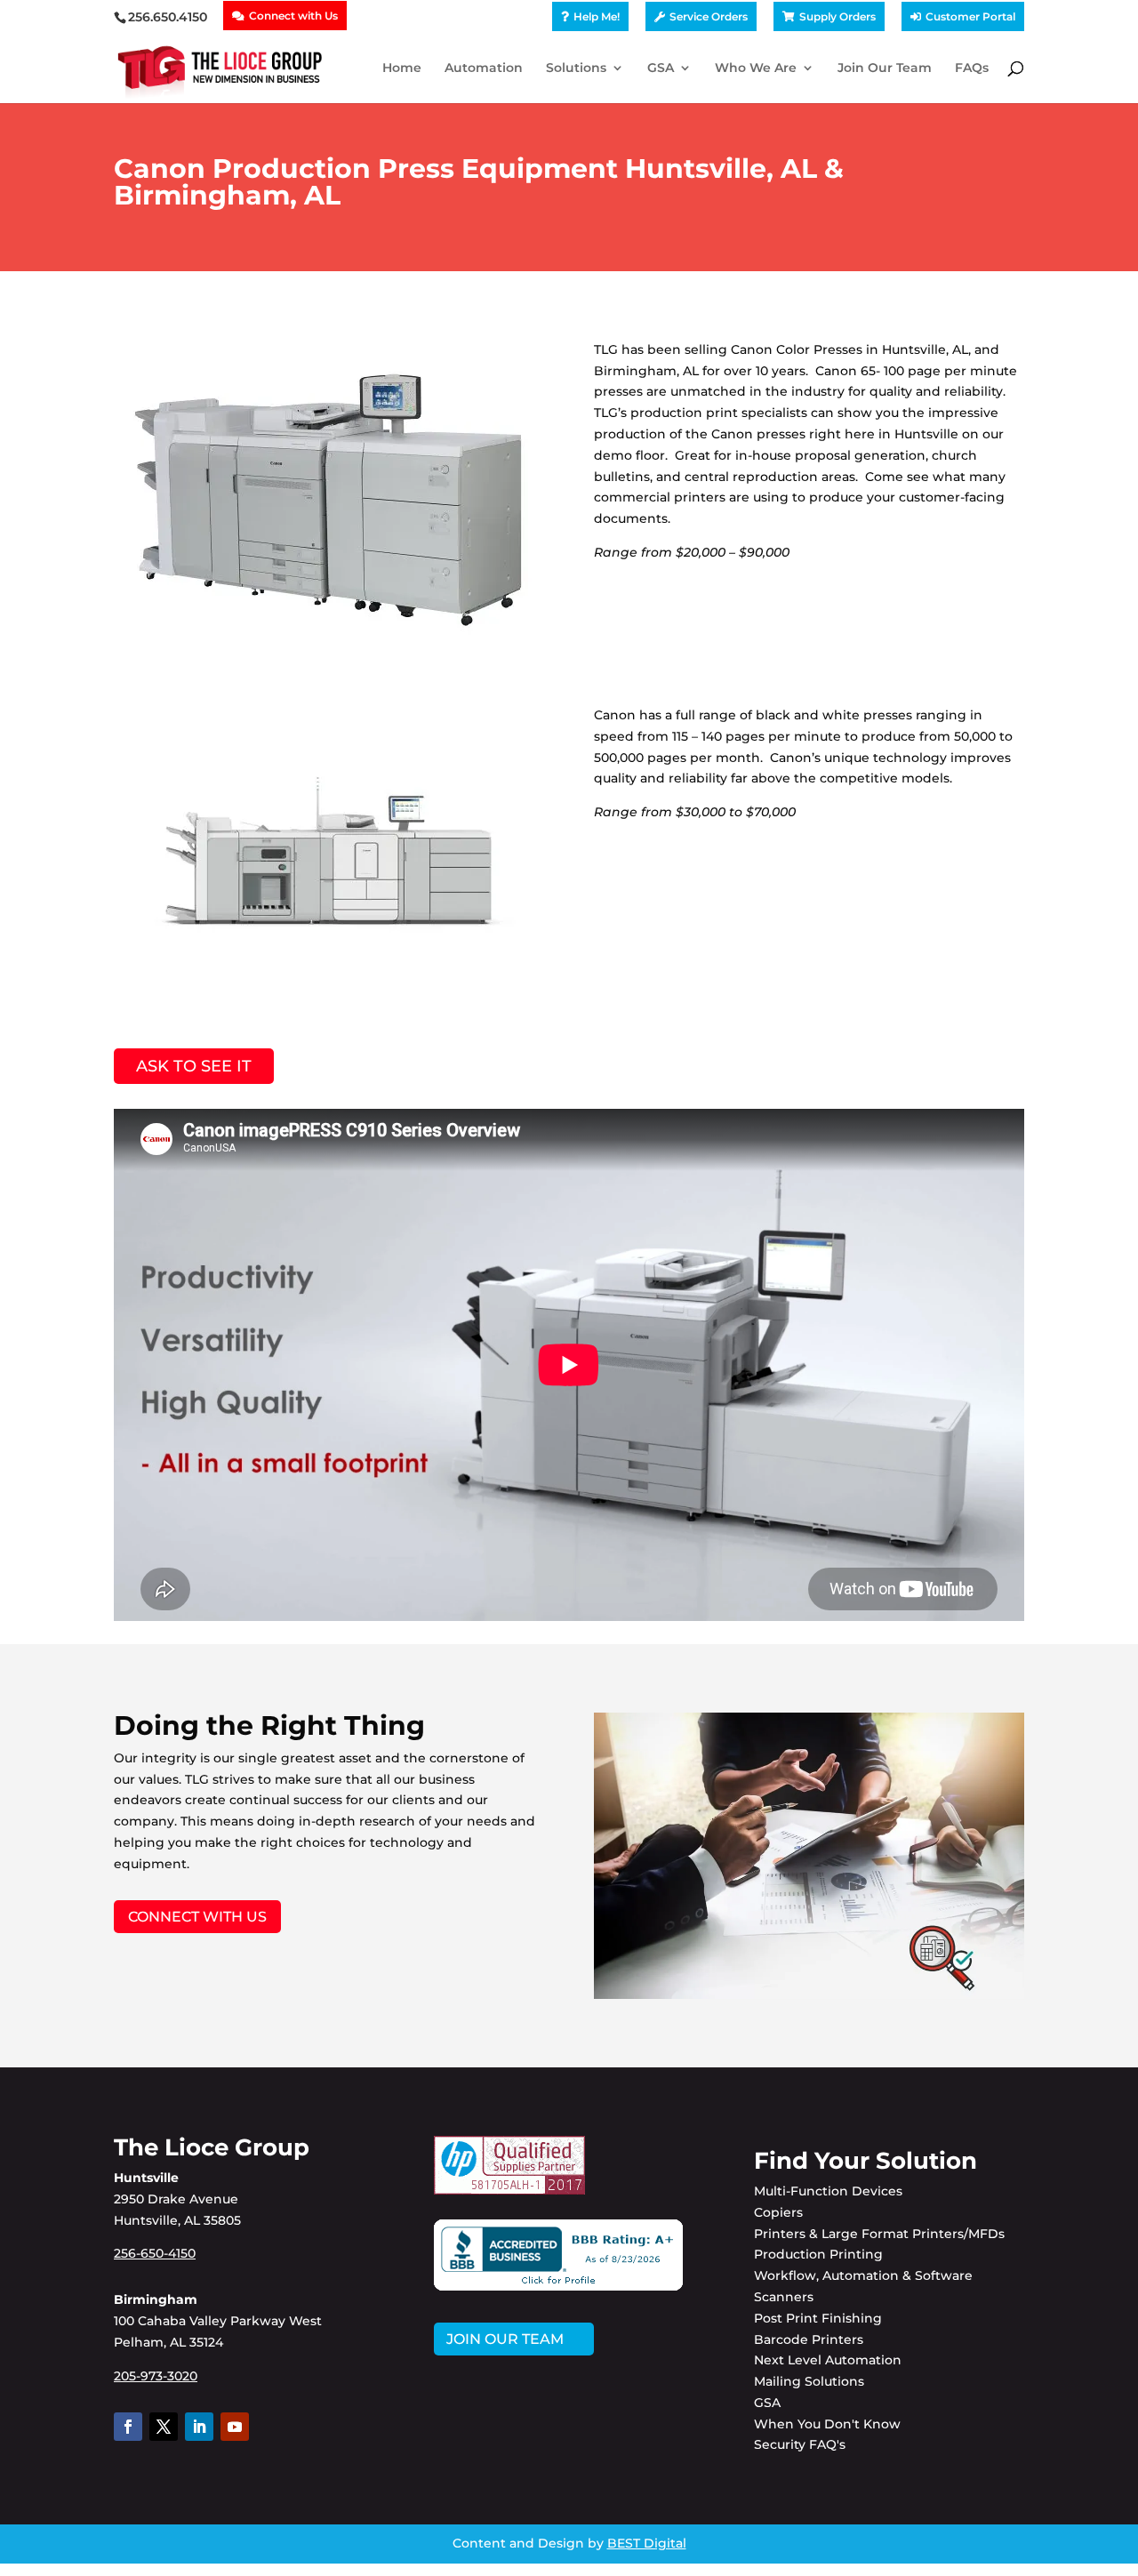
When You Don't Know (827, 2424)
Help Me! (597, 17)
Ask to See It (194, 1066)
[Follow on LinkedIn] (199, 2427)
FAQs (972, 68)
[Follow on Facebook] (128, 2427)
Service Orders (709, 17)
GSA (661, 68)
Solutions (576, 68)
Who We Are (756, 68)
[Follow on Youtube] (235, 2427)
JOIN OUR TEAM (505, 2339)
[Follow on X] (164, 2427)
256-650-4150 (155, 2253)
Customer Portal (970, 17)
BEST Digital (647, 2543)
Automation (484, 68)
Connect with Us (293, 16)
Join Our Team (885, 68)
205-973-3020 (156, 2376)
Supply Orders (837, 17)
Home (402, 68)
